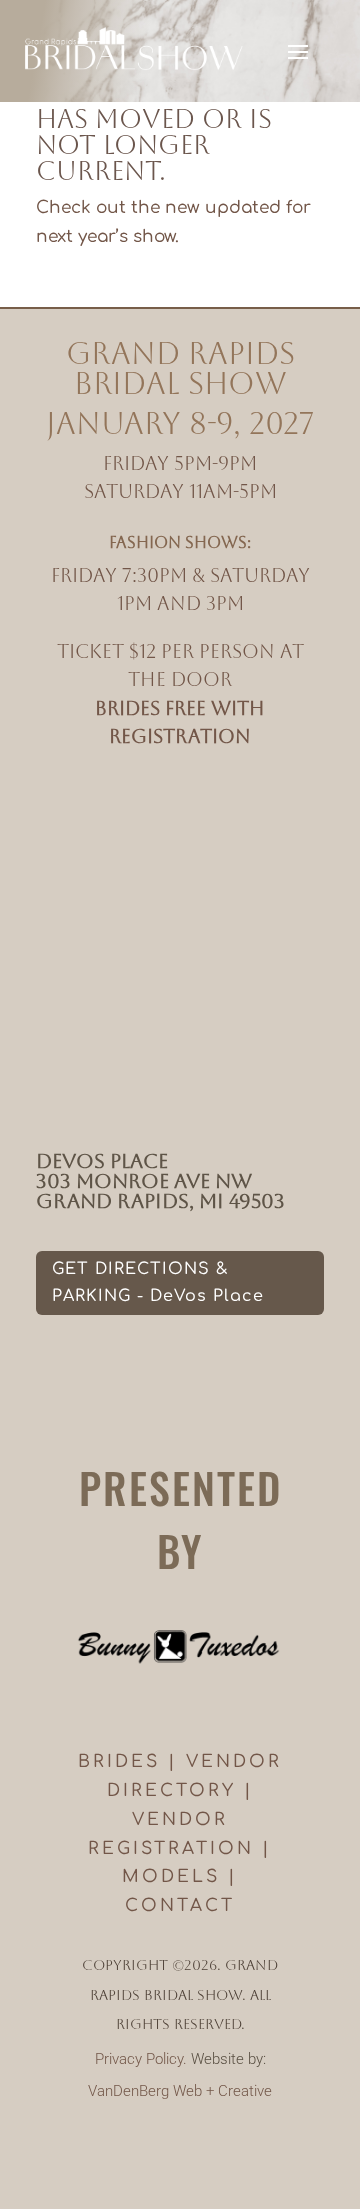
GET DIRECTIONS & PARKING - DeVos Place (158, 1282)
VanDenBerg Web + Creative (180, 2091)
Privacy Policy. (141, 2059)
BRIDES (119, 1761)
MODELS (171, 1876)
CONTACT (180, 1905)
